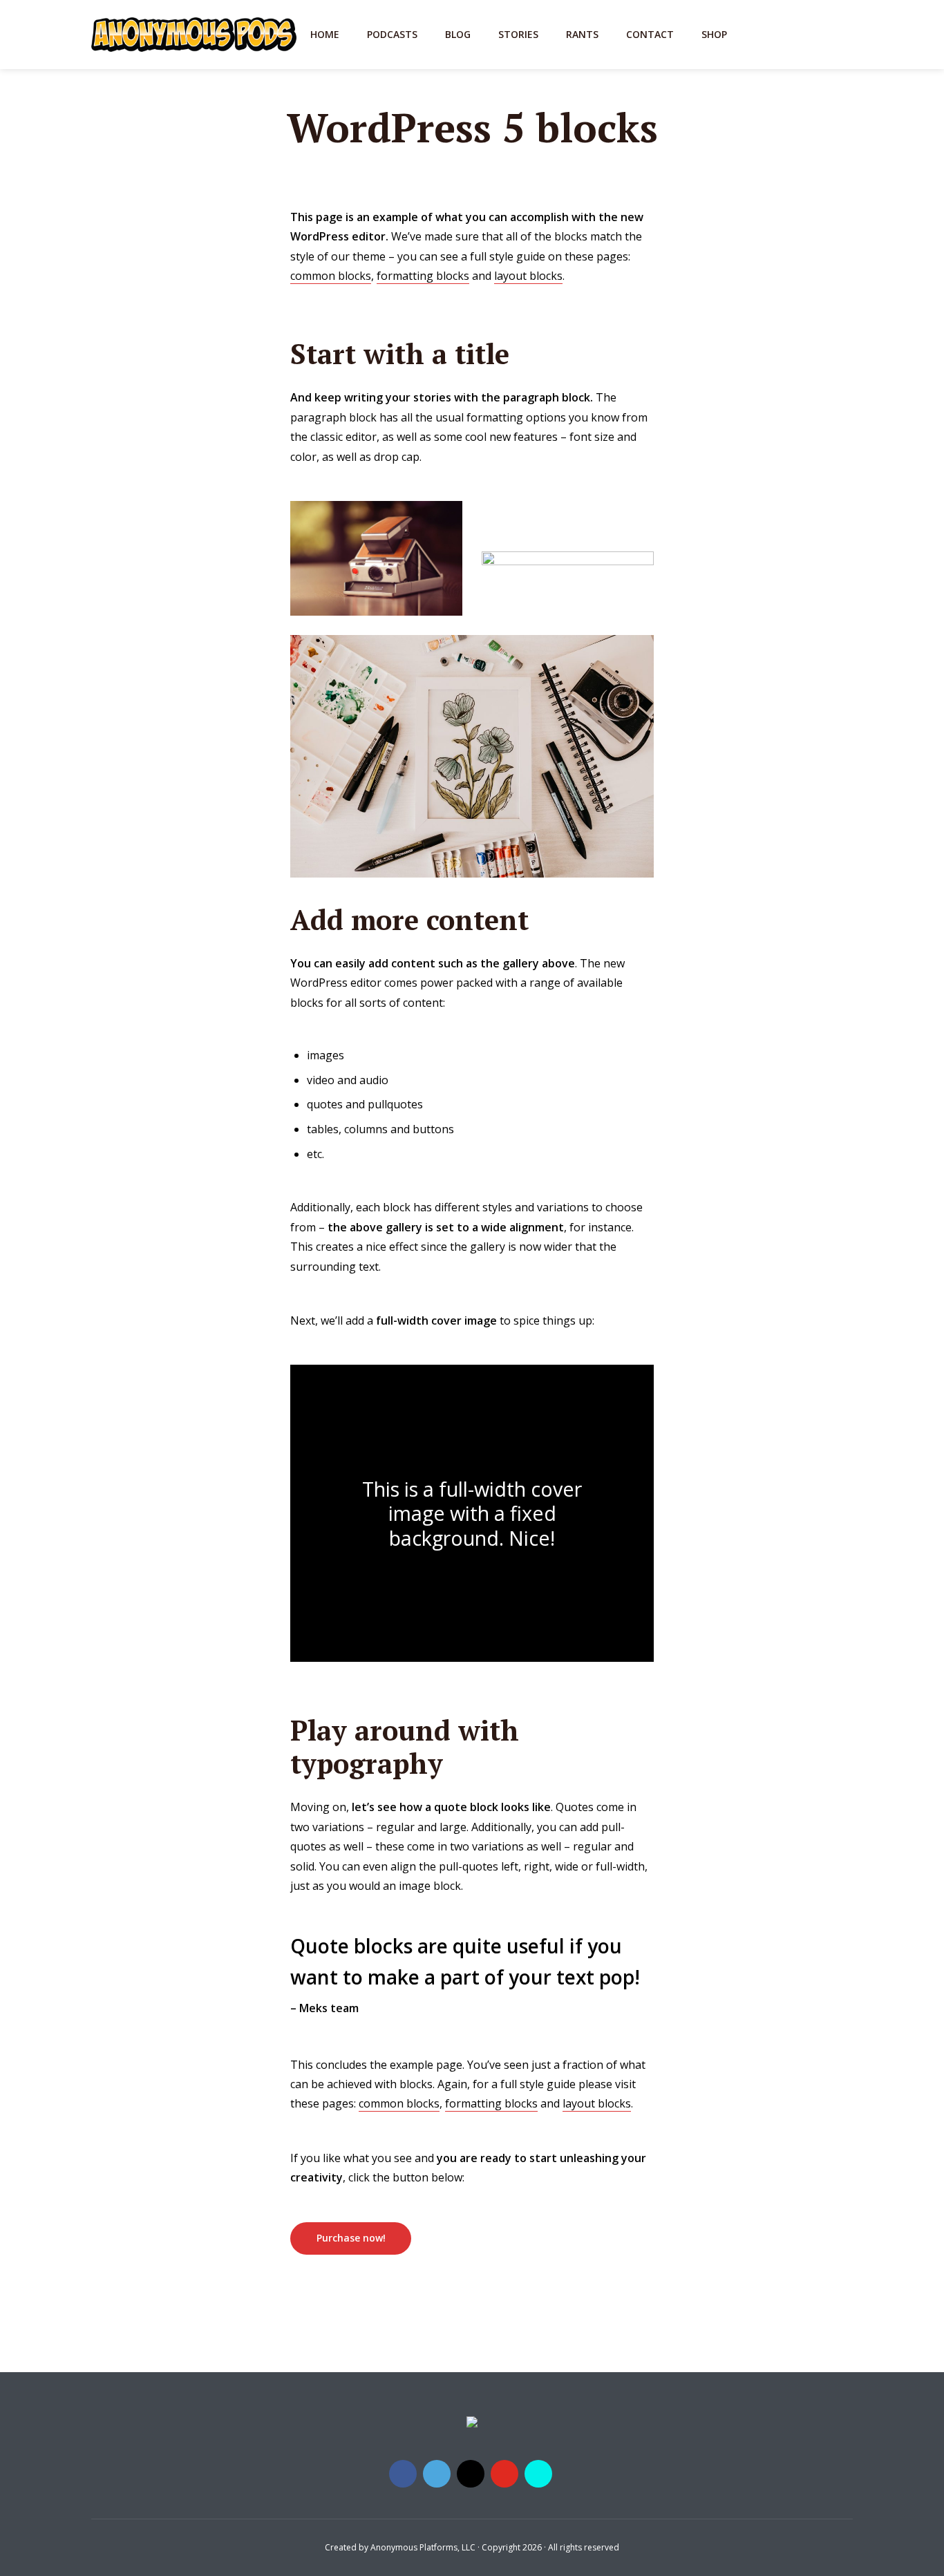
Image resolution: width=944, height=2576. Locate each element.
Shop (714, 34)
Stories (518, 34)
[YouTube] (504, 2474)
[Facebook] (403, 2474)
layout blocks (528, 276)
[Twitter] (437, 2474)
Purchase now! (351, 2238)
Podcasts (392, 34)
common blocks (331, 276)
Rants (582, 34)
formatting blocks (423, 276)
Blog (458, 34)
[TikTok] (538, 2474)
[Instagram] (471, 2474)
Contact (650, 34)
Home (325, 34)
